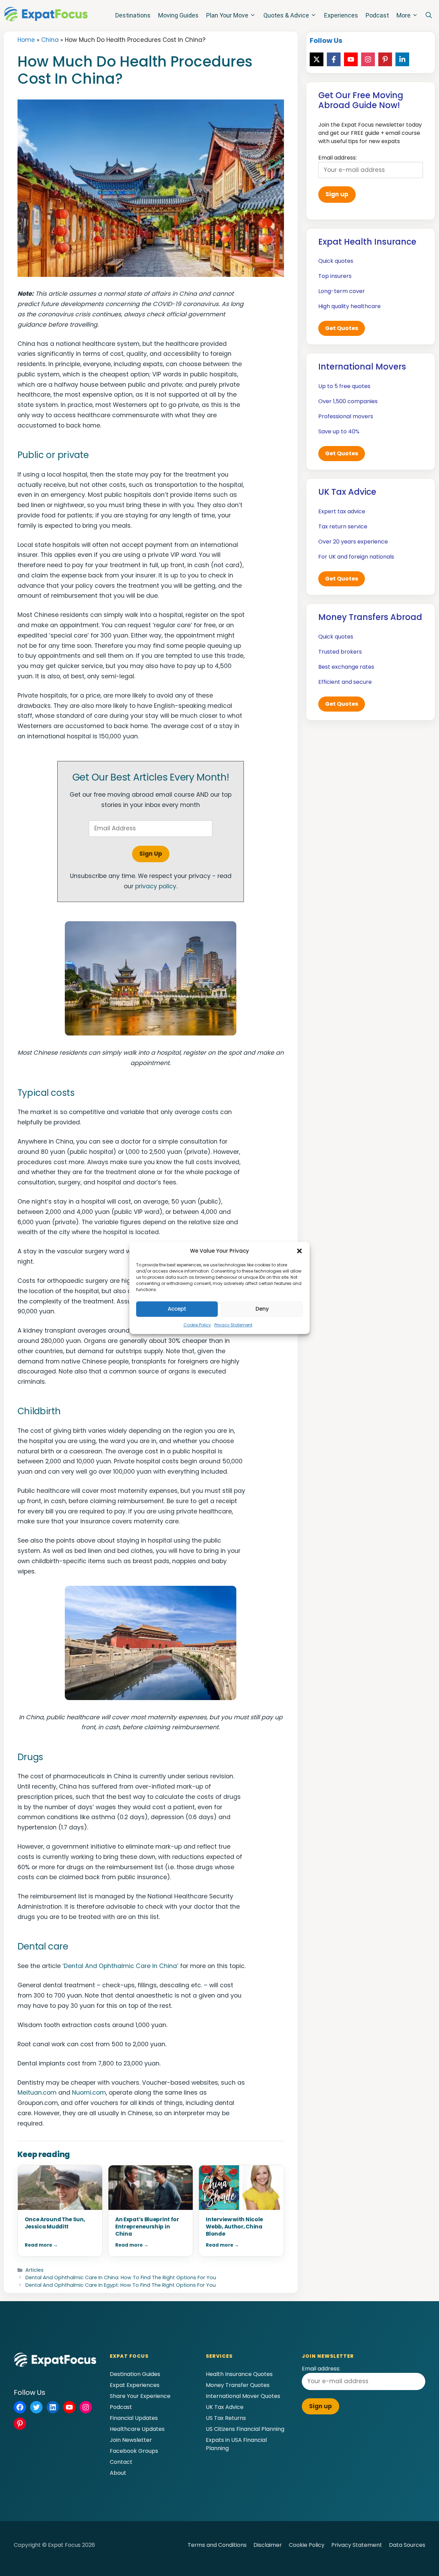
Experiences (341, 15)
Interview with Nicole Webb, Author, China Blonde (234, 2227)
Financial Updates (134, 2418)
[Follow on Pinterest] (385, 59)
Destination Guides (135, 2374)
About (118, 2473)
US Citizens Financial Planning (245, 2429)
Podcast (377, 15)
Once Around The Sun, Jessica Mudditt (55, 2223)
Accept (177, 1309)
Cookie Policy (197, 1325)
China (50, 40)
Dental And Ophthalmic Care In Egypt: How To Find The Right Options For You (121, 2285)
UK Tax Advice (225, 2407)
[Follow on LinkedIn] (402, 59)
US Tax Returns (226, 2418)
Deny (262, 1309)
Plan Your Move (227, 15)
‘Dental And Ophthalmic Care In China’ (120, 1966)
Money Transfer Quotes (238, 2385)
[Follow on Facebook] (334, 59)
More (404, 15)
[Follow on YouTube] (351, 59)
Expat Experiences (135, 2385)
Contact (121, 2462)
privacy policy (156, 886)
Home (26, 40)
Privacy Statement (233, 1325)
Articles (34, 2270)
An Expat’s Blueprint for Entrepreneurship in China (147, 2227)
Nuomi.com (89, 2093)
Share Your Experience (140, 2396)
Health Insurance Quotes (239, 2374)
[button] (299, 1251)
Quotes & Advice (286, 15)
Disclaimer (268, 2545)
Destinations (133, 15)
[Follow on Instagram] (368, 59)
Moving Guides (178, 15)
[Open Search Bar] (429, 15)
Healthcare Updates (137, 2429)
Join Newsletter (131, 2440)
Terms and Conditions (217, 2545)
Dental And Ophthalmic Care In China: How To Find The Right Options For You (121, 2278)
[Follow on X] (317, 59)
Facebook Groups (134, 2451)
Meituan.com (37, 2093)
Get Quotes (342, 328)
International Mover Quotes (243, 2396)
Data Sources (407, 2545)
